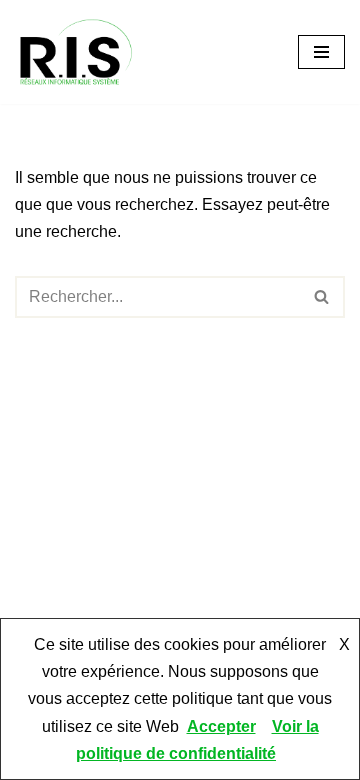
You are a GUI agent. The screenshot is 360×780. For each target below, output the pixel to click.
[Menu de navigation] (321, 52)
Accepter (221, 726)
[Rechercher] (322, 297)
